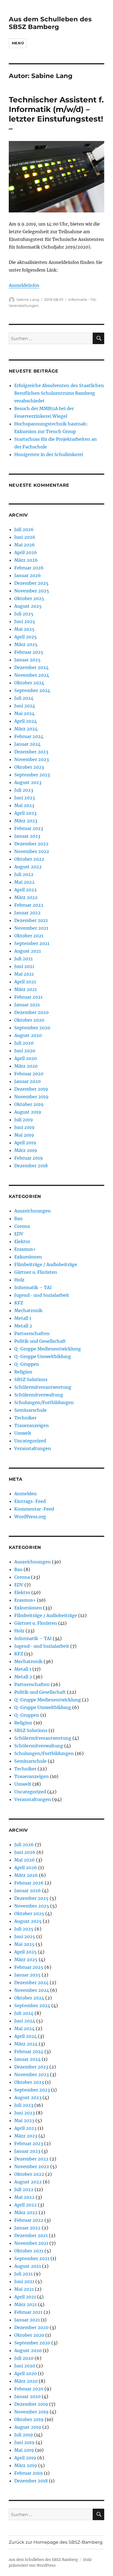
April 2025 (26, 637)
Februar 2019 (29, 1158)
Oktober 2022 (29, 859)
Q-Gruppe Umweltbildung (43, 1356)
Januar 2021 (27, 1005)
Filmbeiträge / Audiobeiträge (46, 1264)
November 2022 (32, 851)
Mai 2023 (24, 805)
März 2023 (26, 821)
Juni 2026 (25, 537)
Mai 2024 (24, 713)
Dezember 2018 (31, 1166)
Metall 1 (23, 1318)
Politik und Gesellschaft (40, 1341)
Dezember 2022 (31, 844)
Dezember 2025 (31, 583)
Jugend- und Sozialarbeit (42, 1295)
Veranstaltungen (24, 306)
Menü (18, 43)
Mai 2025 (24, 629)
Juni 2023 (25, 798)
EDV (19, 1234)
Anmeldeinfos (24, 285)
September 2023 (32, 775)
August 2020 (28, 1035)
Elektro (22, 1241)
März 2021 (26, 989)
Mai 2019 (24, 1135)
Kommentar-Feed (34, 1509)
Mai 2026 (25, 545)
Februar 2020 (29, 1074)
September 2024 (32, 690)
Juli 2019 (24, 1120)
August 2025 (28, 606)
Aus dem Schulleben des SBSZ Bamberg (50, 23)
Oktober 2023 (29, 767)
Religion (23, 1372)
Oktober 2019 (29, 1104)
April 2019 (25, 1143)
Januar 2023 (27, 836)
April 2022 (26, 890)
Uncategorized (30, 1441)
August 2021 (28, 951)
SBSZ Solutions (31, 1379)
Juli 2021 (23, 959)
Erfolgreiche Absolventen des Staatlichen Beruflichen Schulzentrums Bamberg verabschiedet (59, 393)
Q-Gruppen (27, 1364)
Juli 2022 (24, 874)
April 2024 (26, 721)
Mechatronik (28, 1310)
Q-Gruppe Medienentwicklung (48, 1349)
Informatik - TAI (82, 299)
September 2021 (32, 943)
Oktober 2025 (29, 598)
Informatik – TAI (33, 1287)
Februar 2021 (28, 997)
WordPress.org (30, 1517)
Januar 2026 (28, 575)
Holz (19, 1280)
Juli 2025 (24, 614)
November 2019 (31, 1097)
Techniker (25, 1418)
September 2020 (32, 1028)
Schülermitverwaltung (39, 1395)
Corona (22, 1226)
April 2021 (25, 982)
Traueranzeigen (32, 1425)
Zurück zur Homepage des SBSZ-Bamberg (56, 2542)
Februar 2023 (29, 828)
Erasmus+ (25, 1249)
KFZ (19, 1303)
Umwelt (23, 1433)
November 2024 (32, 675)
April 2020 (26, 1058)
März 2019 (26, 1150)
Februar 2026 (29, 568)
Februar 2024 (29, 736)
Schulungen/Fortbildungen (44, 1402)
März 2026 (26, 560)
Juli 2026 (24, 529)
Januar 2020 (27, 1081)
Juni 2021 (24, 966)
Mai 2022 (24, 882)
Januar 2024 (27, 744)
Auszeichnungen (33, 1211)
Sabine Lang (28, 299)
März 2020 (26, 1066)
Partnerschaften (32, 1333)
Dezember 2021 (31, 920)
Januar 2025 (27, 660)
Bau (18, 1218)
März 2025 (26, 644)
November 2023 (32, 759)
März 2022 (26, 897)
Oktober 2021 (29, 936)
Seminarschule (30, 1410)
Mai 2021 (24, 974)
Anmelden (26, 1494)
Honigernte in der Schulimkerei (49, 454)
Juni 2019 (24, 1127)
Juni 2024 (25, 706)
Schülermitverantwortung (43, 1387)
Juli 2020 (24, 1043)
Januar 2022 (27, 913)
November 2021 (31, 928)
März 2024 (26, 729)
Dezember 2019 (31, 1089)
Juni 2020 (25, 1051)
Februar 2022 (29, 905)
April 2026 (26, 552)
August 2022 (28, 867)
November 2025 (32, 591)
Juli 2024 (24, 698)
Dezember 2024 (31, 667)
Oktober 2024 (29, 683)
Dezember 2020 (31, 1012)
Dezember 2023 (31, 752)
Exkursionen (28, 1257)
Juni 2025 (25, 621)
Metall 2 (23, 1326)
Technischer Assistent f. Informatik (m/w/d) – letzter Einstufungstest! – (56, 114)
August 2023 (28, 782)
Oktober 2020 (29, 1020)
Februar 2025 (29, 652)
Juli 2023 (24, 790)
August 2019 (28, 1112)
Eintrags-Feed (30, 1501)
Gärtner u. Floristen (36, 1272)
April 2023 (25, 813)
